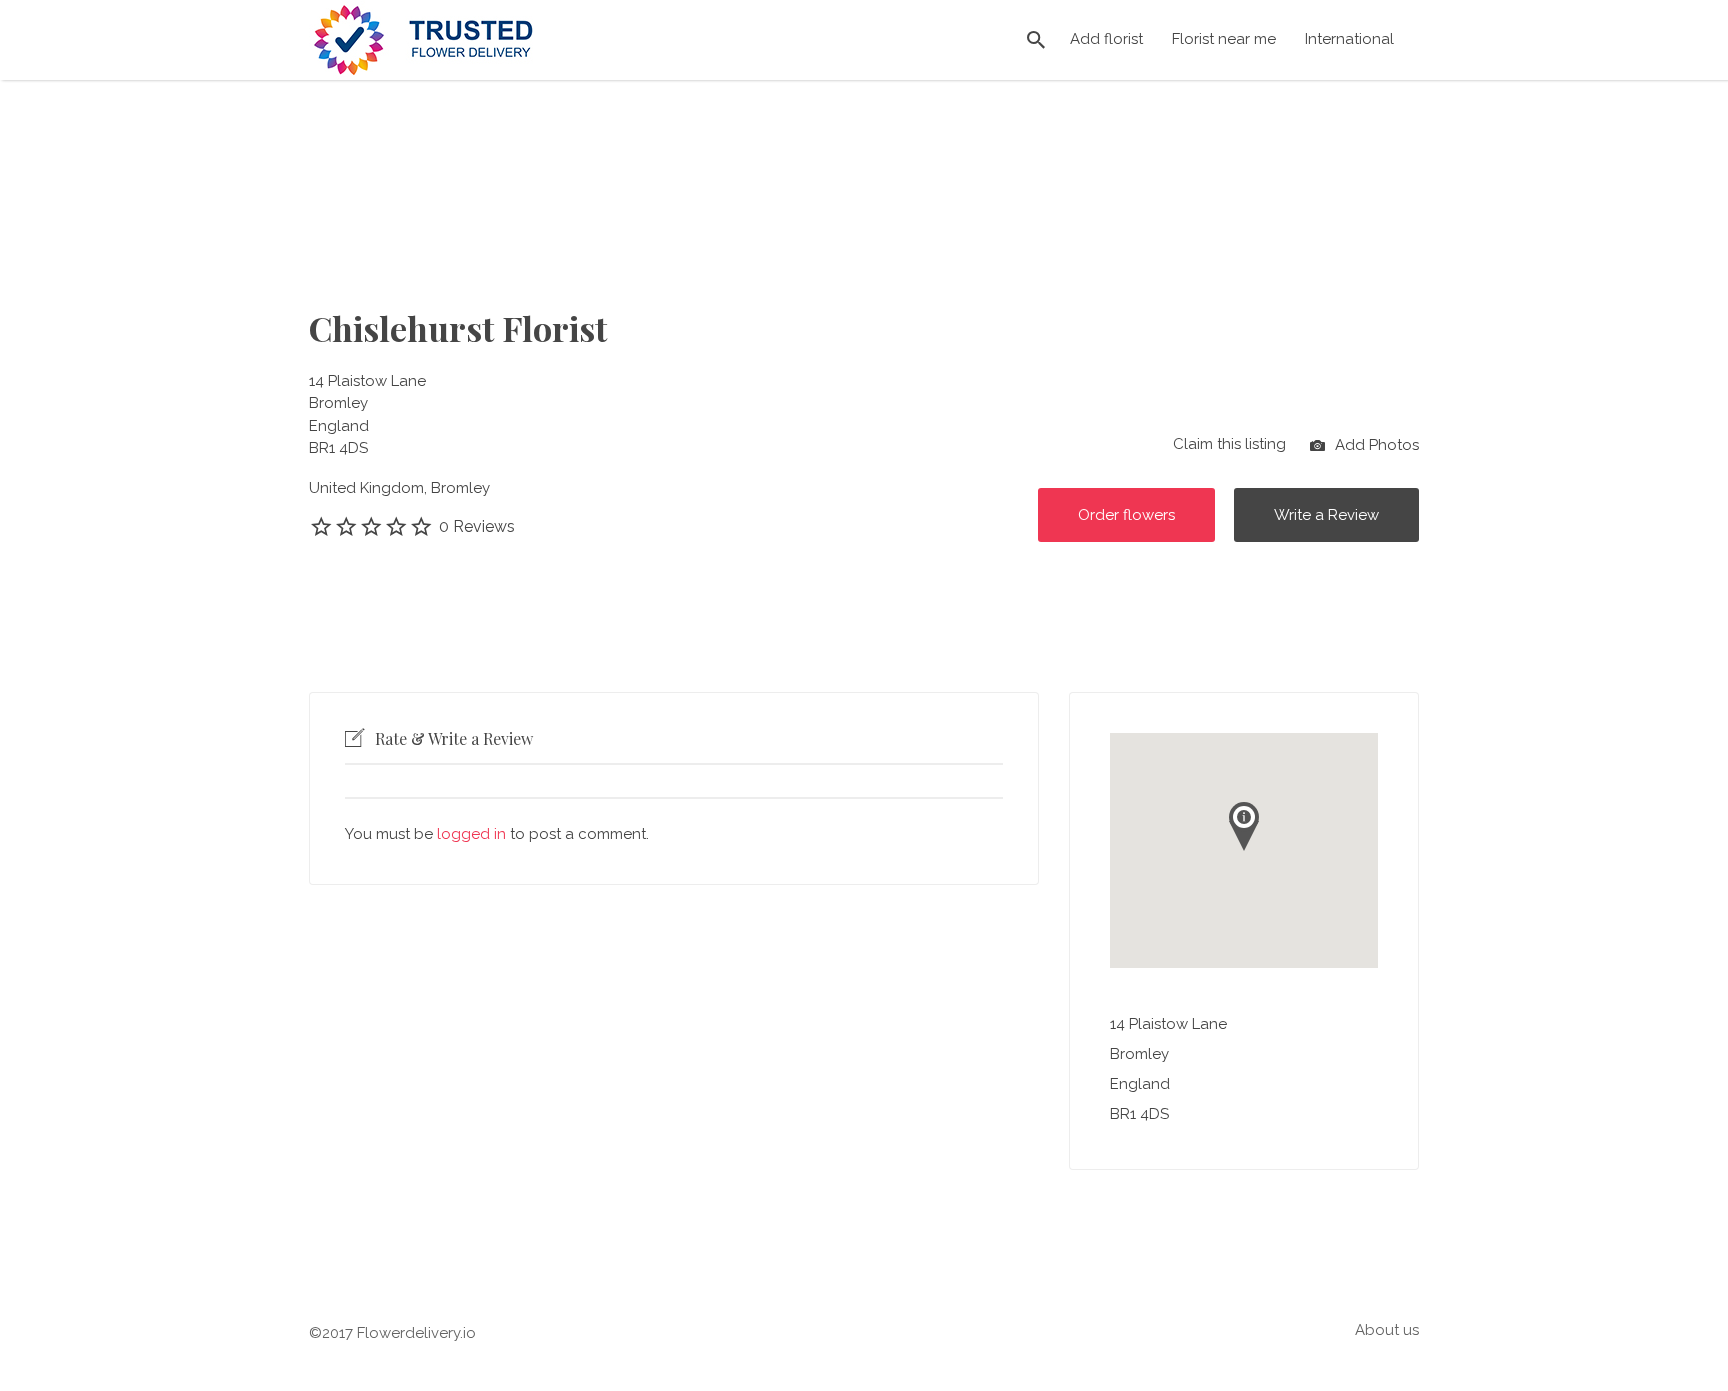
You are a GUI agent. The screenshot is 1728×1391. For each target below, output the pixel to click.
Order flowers (1126, 515)
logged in (471, 834)
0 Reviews (477, 526)
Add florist (1106, 39)
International (1349, 39)
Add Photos (1375, 444)
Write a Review (1326, 515)
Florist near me (1224, 39)
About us (1387, 1330)
